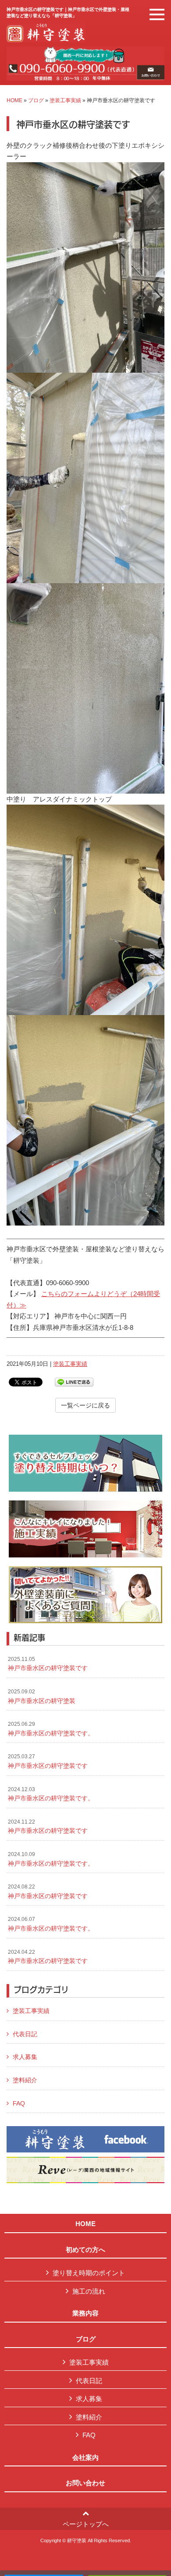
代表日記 (25, 2034)
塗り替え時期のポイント (89, 2273)
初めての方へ (85, 2250)
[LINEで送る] (74, 1381)
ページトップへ (86, 2524)
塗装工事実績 (65, 100)
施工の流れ (89, 2291)
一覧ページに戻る (85, 1405)
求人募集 (25, 2057)
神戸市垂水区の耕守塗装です (48, 1664)
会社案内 (85, 2458)
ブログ (36, 100)
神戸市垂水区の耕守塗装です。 (51, 1729)
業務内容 (85, 2313)
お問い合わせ (85, 2483)
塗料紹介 (25, 2080)
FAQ (19, 2103)
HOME (14, 100)
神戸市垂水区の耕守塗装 (42, 1696)
